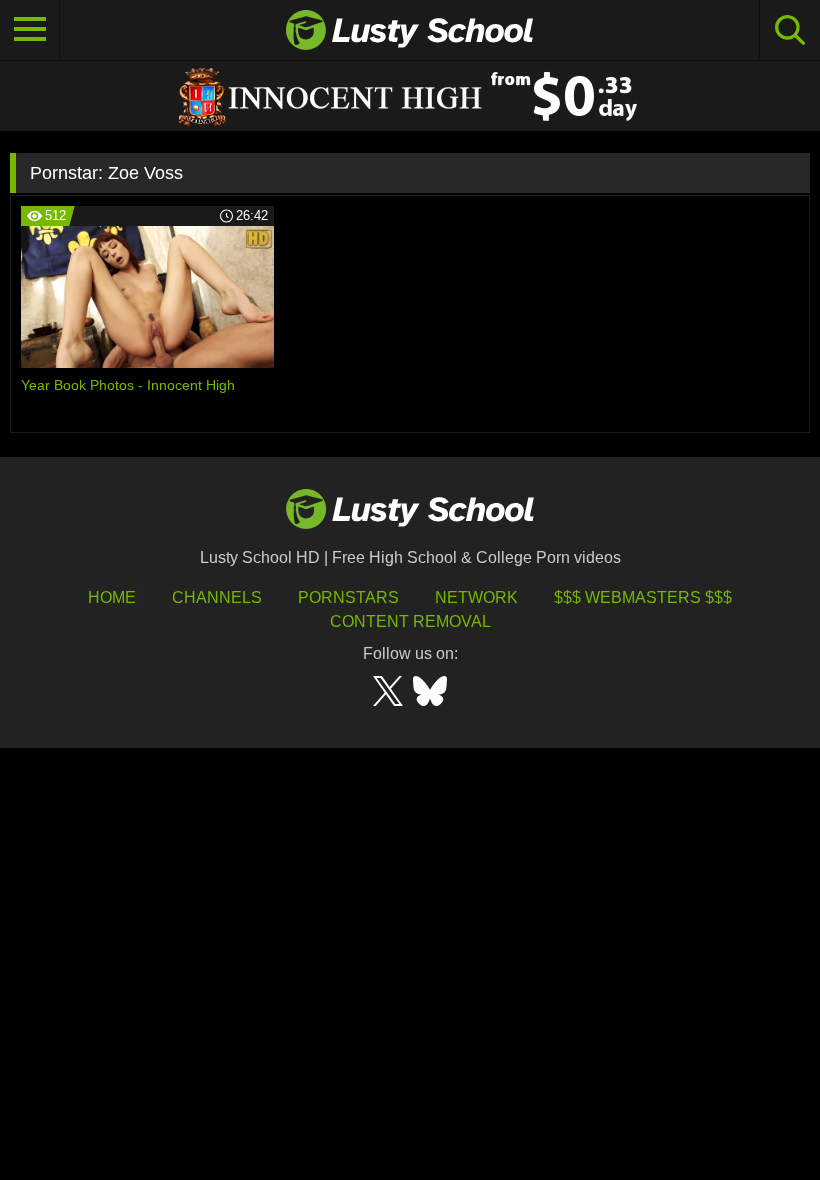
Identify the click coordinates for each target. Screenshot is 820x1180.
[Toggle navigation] (30, 30)
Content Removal (410, 621)
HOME (112, 597)
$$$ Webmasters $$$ (643, 597)
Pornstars (348, 597)
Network (476, 597)
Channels (217, 597)
